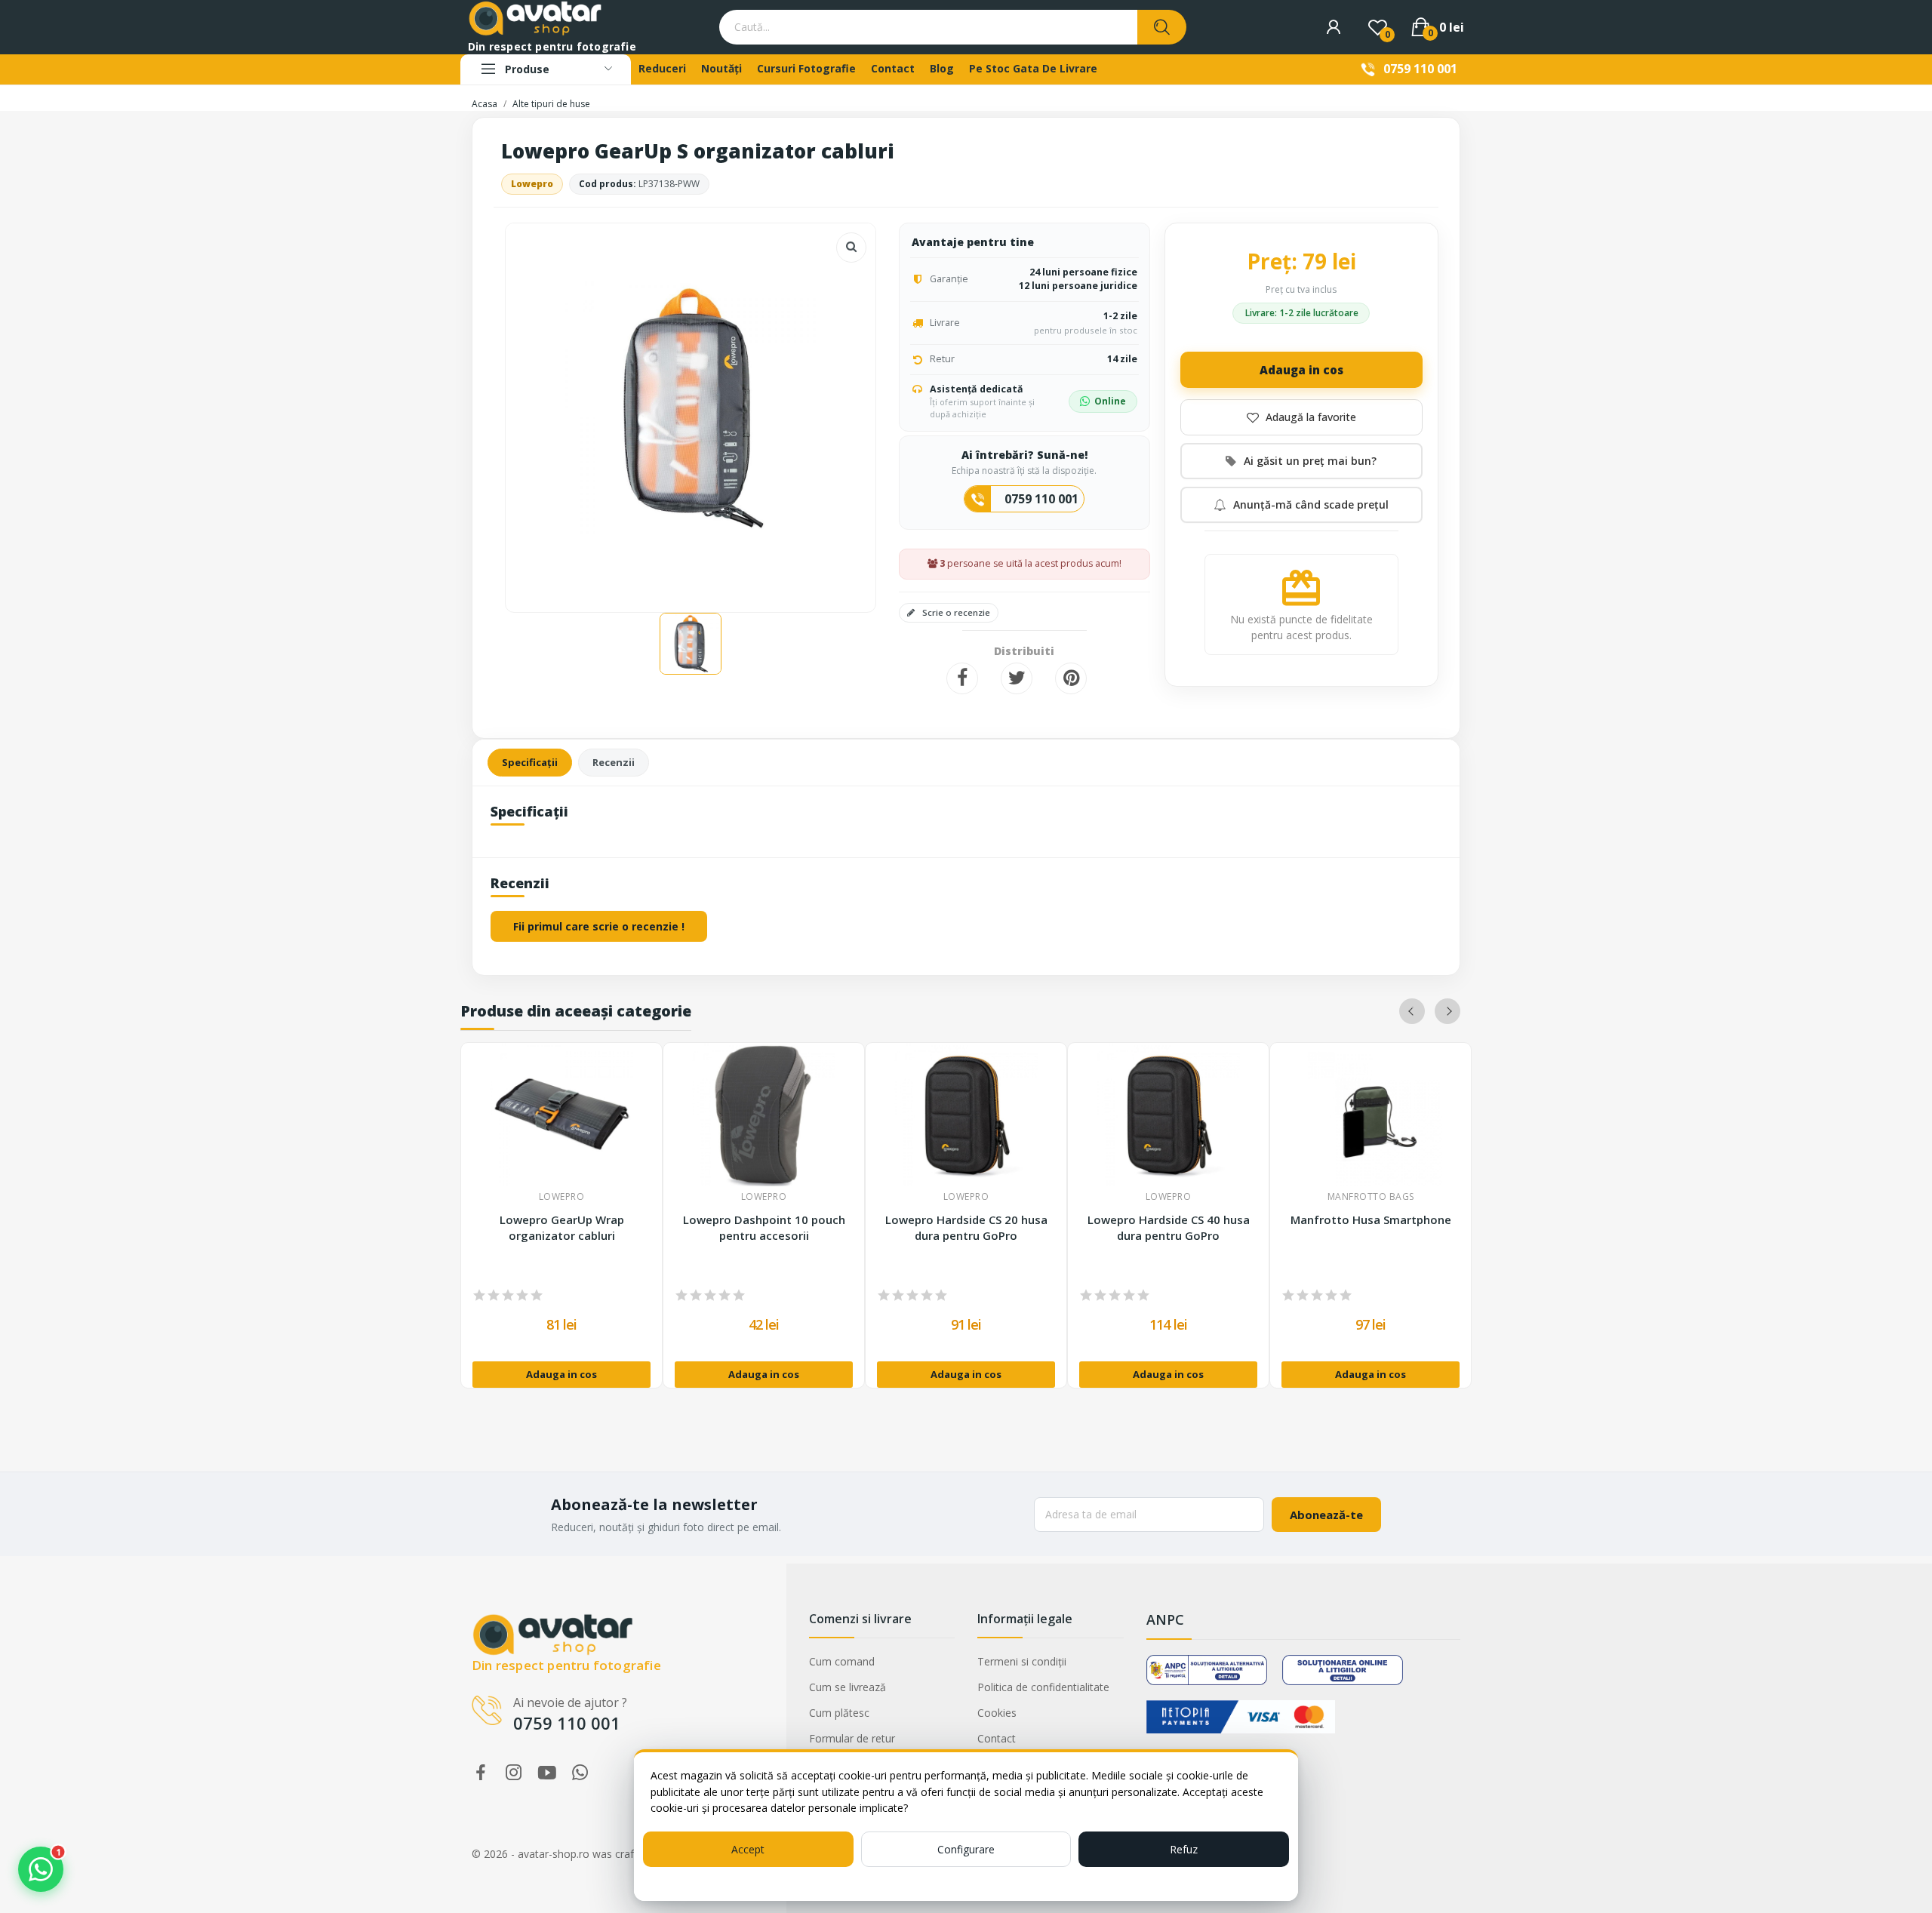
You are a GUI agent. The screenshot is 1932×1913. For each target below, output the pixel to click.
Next (1447, 1011)
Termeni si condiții (1022, 1661)
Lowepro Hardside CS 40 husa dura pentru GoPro (1169, 1227)
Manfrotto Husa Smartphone (1371, 1219)
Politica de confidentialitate (1043, 1687)
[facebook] (481, 1773)
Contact (997, 1738)
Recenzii (614, 762)
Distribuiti (962, 678)
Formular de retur (852, 1738)
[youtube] (547, 1773)
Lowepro (532, 184)
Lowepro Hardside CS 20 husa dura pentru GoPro (966, 1227)
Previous (1412, 1011)
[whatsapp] (580, 1773)
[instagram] (514, 1773)
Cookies (997, 1713)
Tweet (1017, 678)
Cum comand (842, 1661)
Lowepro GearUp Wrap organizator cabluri (562, 1227)
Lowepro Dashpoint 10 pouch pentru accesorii (764, 1227)
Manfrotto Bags (1371, 1197)
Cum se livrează (848, 1687)
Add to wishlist (1301, 417)
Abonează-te (1326, 1515)
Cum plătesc (839, 1713)
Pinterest (1071, 678)
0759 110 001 (1420, 69)
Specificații (530, 762)
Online (1110, 401)
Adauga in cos (1301, 370)
